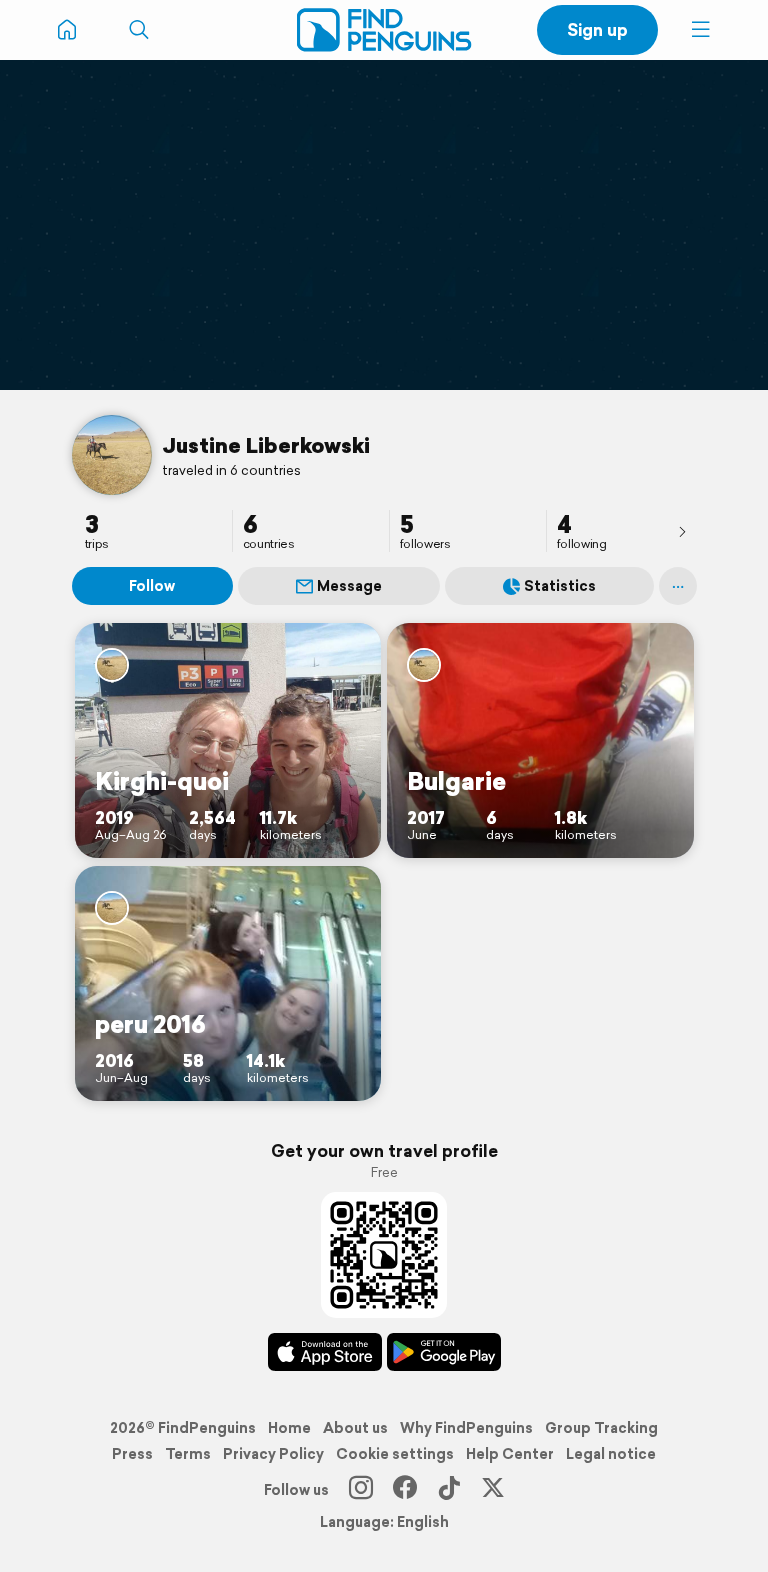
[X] (493, 1490)
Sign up (597, 29)
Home (289, 1428)
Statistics (560, 586)
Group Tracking (601, 1428)
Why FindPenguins (466, 1428)
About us (355, 1428)
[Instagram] (361, 1490)
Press (132, 1454)
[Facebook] (405, 1490)
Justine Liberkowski (266, 445)
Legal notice (611, 1454)
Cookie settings (395, 1454)
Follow (152, 586)
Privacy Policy (273, 1454)
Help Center (510, 1454)
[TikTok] (449, 1490)
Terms (188, 1454)
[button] (701, 30)
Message (349, 586)
